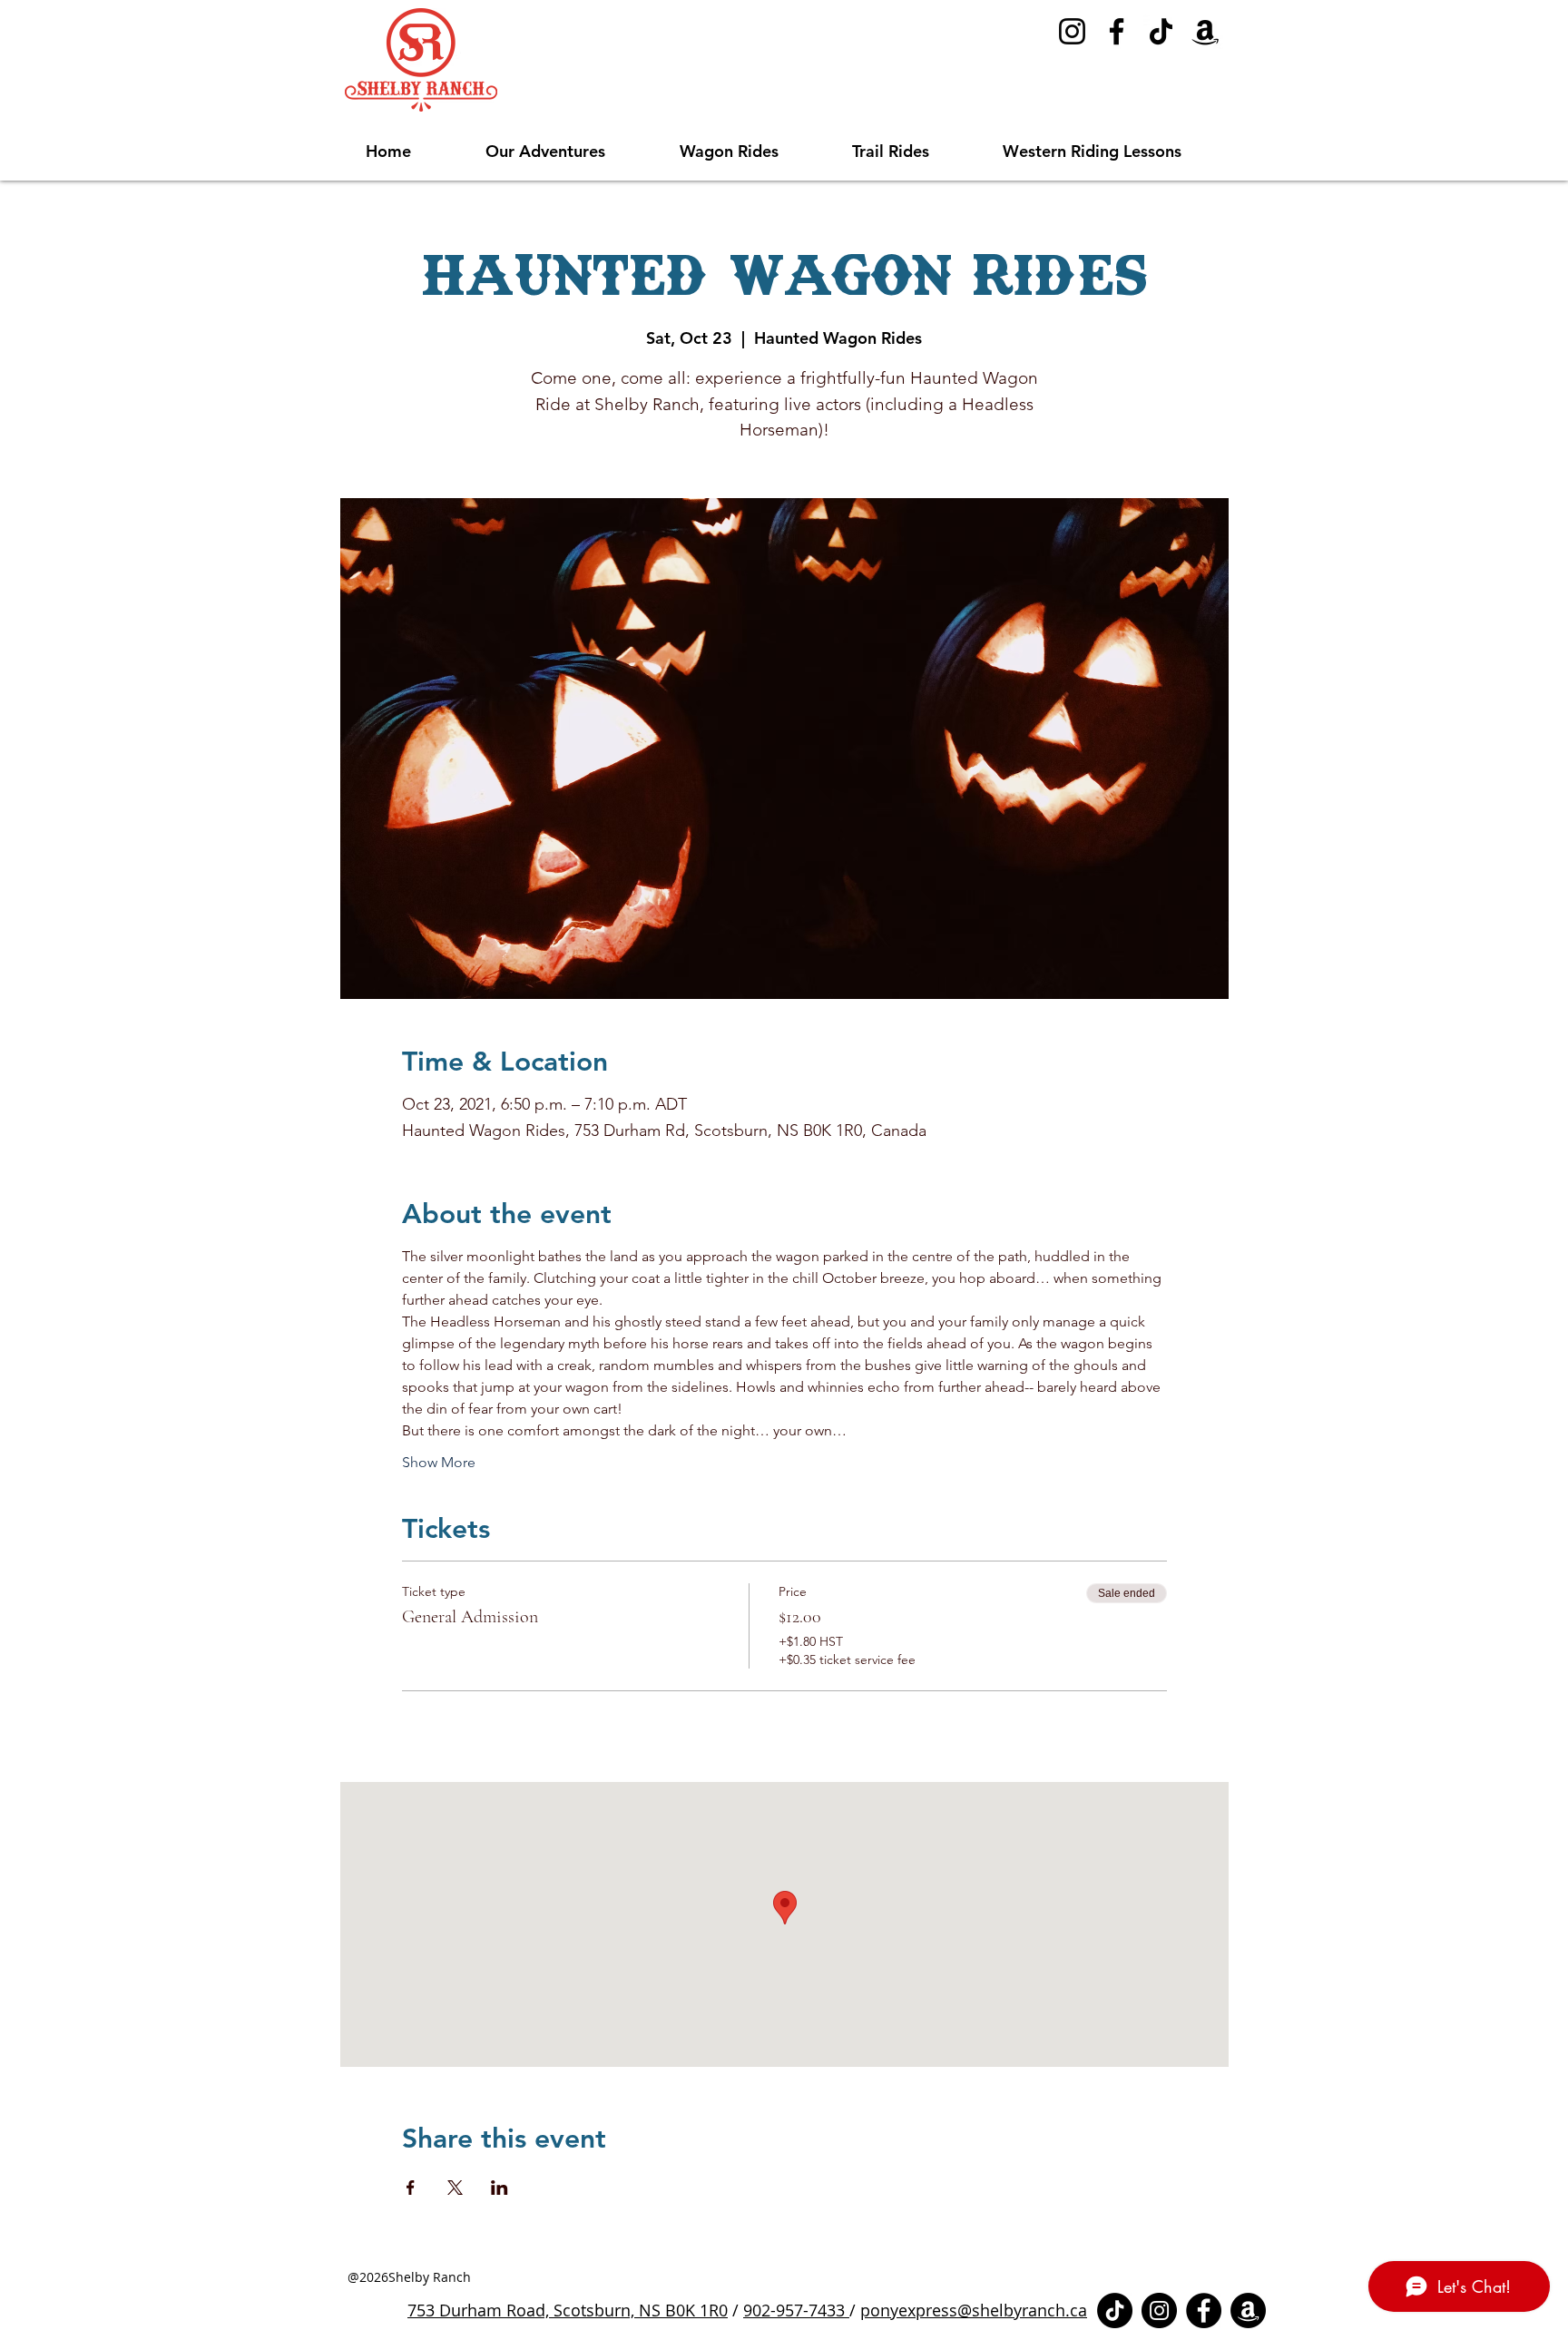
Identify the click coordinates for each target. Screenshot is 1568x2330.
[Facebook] (1117, 31)
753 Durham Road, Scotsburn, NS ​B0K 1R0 (568, 2310)
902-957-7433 (796, 2310)
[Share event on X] (455, 2188)
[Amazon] (1205, 31)
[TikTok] (1161, 31)
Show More (439, 1462)
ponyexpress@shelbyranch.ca (974, 2310)
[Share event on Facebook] (411, 2188)
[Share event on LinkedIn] (500, 2188)
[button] (569, 152)
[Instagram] (1072, 31)
